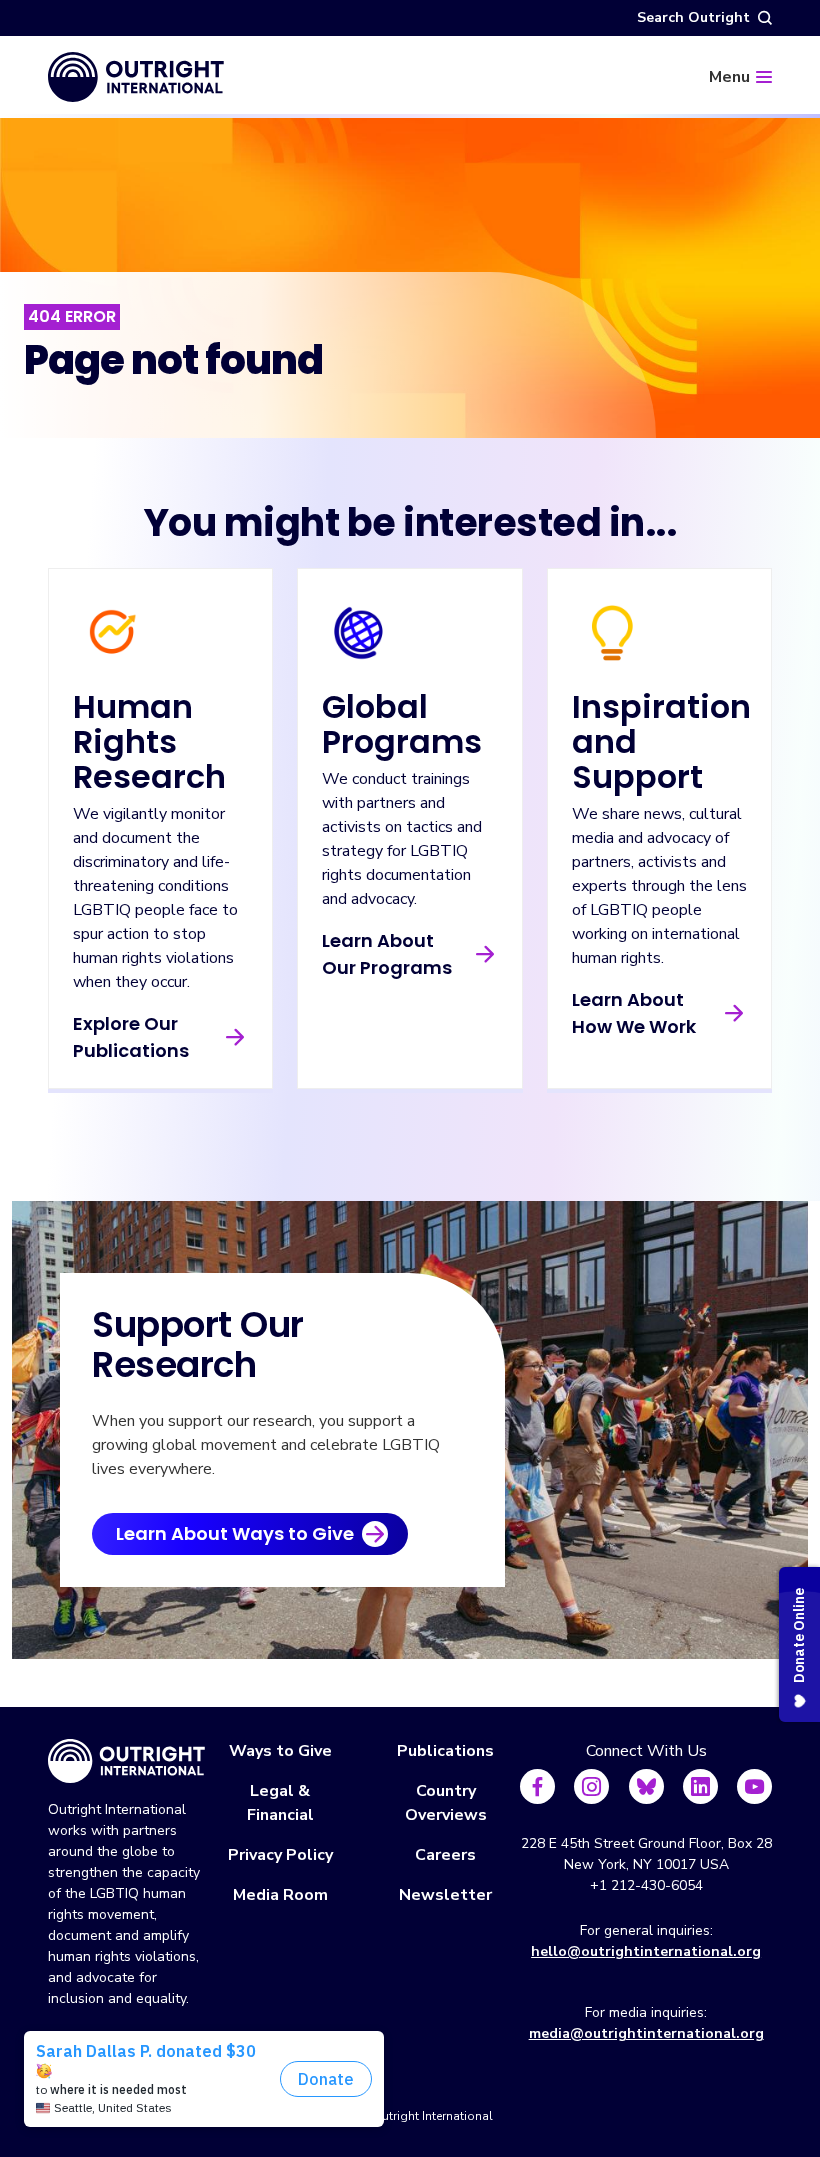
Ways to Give (280, 1751)
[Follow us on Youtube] (754, 1786)
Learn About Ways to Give (235, 1533)
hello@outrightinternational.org (646, 1951)
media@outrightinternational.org (646, 2033)
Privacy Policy (280, 1855)
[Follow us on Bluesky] (646, 1786)
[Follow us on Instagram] (591, 1786)
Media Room (280, 1895)
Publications (445, 1751)
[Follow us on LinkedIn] (700, 1786)
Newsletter (445, 1895)
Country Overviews (446, 1803)
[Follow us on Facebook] (537, 1786)
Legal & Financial (280, 1803)
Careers (445, 1855)
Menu (729, 77)
